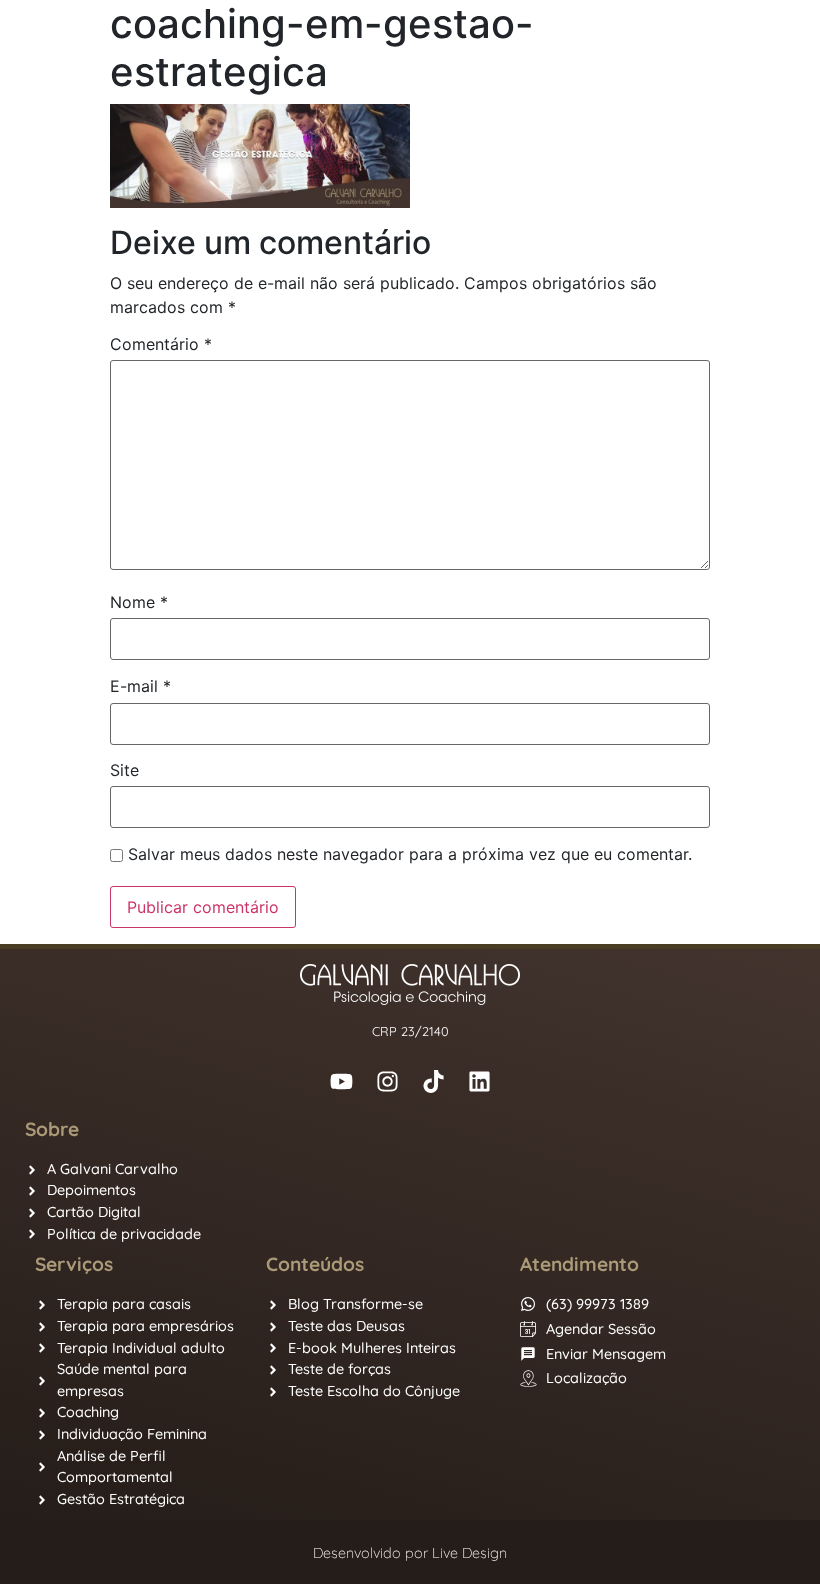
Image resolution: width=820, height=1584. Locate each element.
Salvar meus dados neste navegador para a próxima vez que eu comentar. (410, 854)
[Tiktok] (433, 1081)
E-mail (140, 686)
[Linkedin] (479, 1081)
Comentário (161, 344)
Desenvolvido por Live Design (410, 1553)
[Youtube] (341, 1081)
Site (124, 770)
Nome (139, 602)
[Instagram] (387, 1081)
